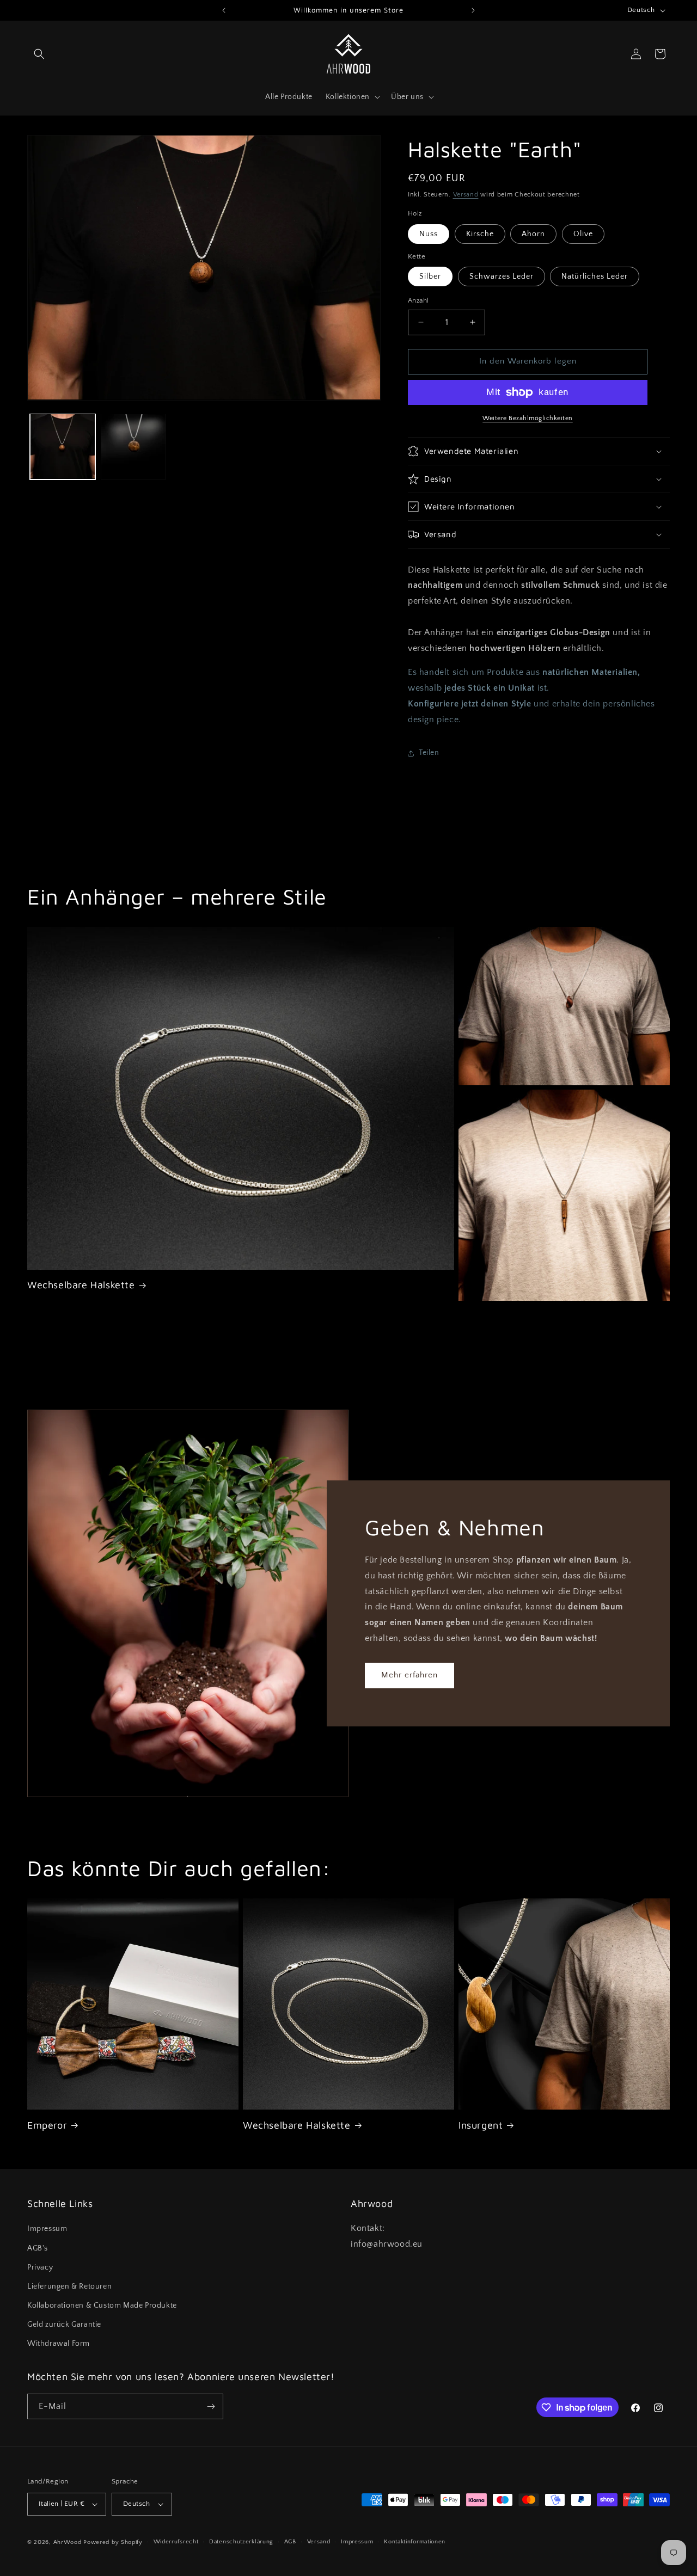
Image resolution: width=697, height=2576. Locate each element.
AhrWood (68, 2542)
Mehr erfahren (409, 1675)
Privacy (40, 2267)
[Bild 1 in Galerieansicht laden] (63, 446)
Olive (583, 234)
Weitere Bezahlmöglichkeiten (528, 418)
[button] (39, 54)
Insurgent (481, 2125)
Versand (466, 195)
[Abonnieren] (211, 2406)
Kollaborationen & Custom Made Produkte (102, 2306)
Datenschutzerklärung (241, 2542)
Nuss (429, 234)
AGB (290, 2542)
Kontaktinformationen (415, 2542)
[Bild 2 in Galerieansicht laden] (133, 446)
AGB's (38, 2248)
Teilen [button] (429, 753)
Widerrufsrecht (176, 2542)
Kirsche (480, 234)
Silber (430, 276)
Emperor (47, 2125)
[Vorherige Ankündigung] (224, 10)
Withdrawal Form (59, 2344)
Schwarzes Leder (502, 276)
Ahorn (533, 234)
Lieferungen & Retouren (69, 2286)
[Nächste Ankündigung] (473, 10)
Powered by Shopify (113, 2542)
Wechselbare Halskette (81, 1285)
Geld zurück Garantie (64, 2325)
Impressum (47, 2229)
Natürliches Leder (595, 276)
